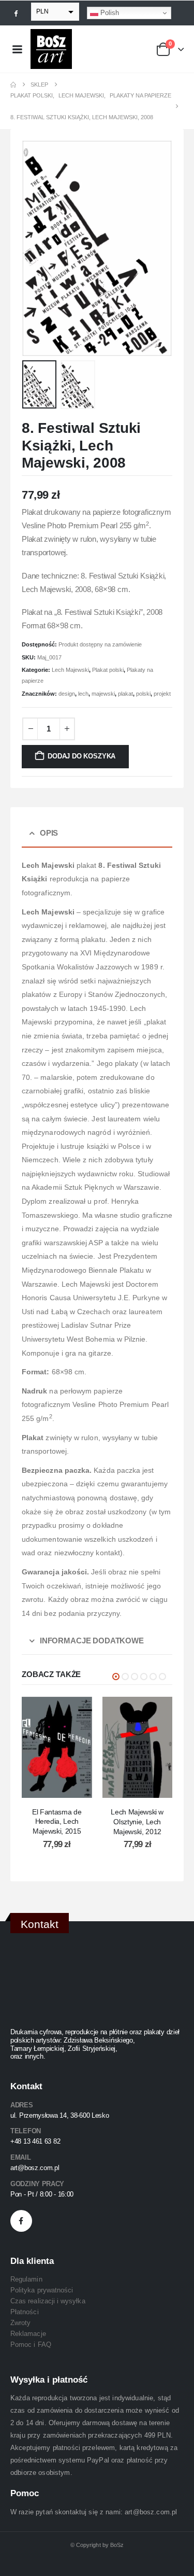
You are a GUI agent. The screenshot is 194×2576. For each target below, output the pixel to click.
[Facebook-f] (21, 2221)
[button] (35, 248)
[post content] (57, 1747)
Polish (109, 13)
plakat (125, 694)
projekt (162, 694)
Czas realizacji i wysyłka (48, 2301)
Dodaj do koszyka (81, 756)
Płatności (25, 2312)
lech (83, 694)
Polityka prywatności (42, 2290)
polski (143, 694)
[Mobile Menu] (17, 49)
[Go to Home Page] (13, 85)
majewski (103, 694)
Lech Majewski (70, 670)
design (67, 694)
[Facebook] (16, 13)
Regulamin (26, 2279)
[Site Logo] (51, 49)
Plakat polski (108, 670)
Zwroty (20, 2323)
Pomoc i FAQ (31, 2345)
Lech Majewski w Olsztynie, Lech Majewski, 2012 (137, 1822)
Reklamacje (28, 2334)
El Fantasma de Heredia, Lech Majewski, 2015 (57, 1822)
